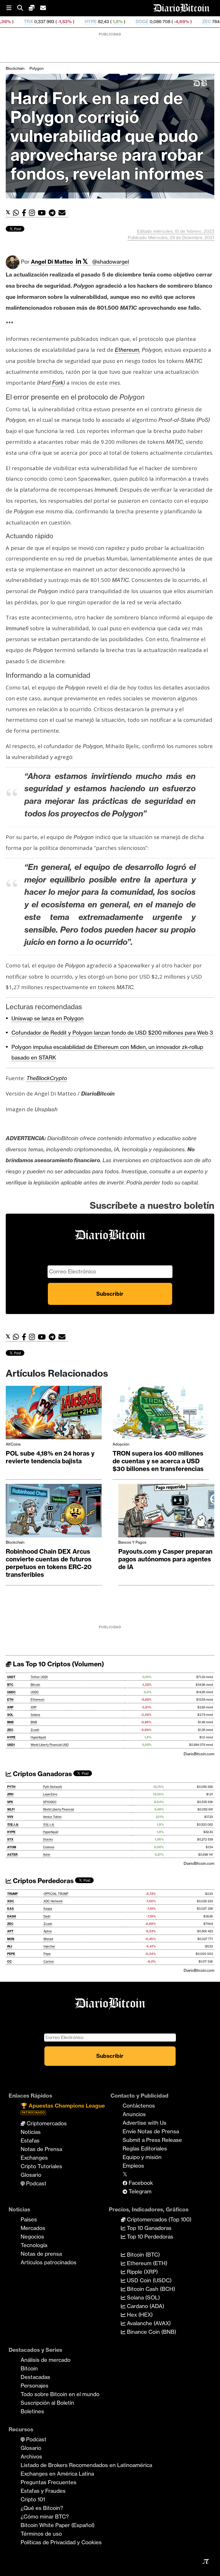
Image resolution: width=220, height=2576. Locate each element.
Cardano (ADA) (145, 2306)
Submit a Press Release (152, 2140)
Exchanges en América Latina (57, 2474)
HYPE (35, 22)
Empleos (133, 2166)
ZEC (151, 22)
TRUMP (12, 1894)
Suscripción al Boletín (47, 2403)
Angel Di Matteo (52, 262)
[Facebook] (25, 213)
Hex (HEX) (139, 2315)
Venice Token (52, 1817)
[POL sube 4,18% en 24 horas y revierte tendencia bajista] (54, 1414)
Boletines (32, 2411)
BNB (10, 1722)
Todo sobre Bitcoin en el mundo (60, 2394)
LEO (204, 22)
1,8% (61, 22)
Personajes (35, 2386)
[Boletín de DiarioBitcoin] (63, 213)
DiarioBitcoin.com (199, 1754)
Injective (49, 1946)
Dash (47, 1916)
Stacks (48, 1839)
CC (9, 1962)
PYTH (11, 1787)
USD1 (11, 1745)
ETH (10, 1700)
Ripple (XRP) (142, 2272)
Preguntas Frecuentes (49, 2482)
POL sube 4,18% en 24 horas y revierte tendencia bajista (50, 1457)
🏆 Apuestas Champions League (63, 2108)
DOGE (86, 22)
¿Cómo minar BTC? (45, 2517)
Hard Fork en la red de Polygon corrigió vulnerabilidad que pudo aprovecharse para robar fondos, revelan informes (107, 136)
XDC (11, 1901)
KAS (10, 1909)
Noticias (31, 2132)
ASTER (12, 1855)
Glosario (31, 2175)
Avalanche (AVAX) (148, 2323)
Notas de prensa (41, 2254)
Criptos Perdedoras (43, 1881)
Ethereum (38, 1700)
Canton (49, 1962)
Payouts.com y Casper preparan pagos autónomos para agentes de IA (165, 1559)
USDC (11, 1692)
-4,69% (125, 22)
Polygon (37, 68)
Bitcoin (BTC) (143, 2255)
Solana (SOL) (143, 2297)
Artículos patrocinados (49, 2262)
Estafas (30, 2140)
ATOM (12, 1847)
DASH (12, 1916)
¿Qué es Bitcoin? (42, 2508)
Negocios (32, 2237)
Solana (35, 1715)
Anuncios (134, 2114)
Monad (48, 1939)
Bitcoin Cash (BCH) (150, 2289)
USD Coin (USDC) (149, 2280)
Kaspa (48, 1909)
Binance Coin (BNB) (151, 2332)
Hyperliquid (38, 1737)
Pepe (47, 1954)
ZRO (10, 1794)
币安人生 (13, 1825)
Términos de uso (41, 2534)
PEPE (11, 1954)
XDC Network (53, 1901)
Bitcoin (35, 1685)
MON (11, 1939)
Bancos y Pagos (132, 1542)
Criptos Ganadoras (42, 1774)
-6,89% (178, 22)
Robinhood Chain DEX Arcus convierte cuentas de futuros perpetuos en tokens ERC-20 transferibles (49, 1563)
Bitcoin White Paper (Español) (58, 2525)
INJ (10, 1946)
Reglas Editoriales (145, 2148)
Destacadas (35, 2377)
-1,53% (9, 22)
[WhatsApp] (17, 213)
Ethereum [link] (127, 350)
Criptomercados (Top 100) (158, 2219)
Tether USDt (39, 1677)
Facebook (140, 2183)
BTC (10, 1685)
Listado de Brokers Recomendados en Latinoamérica (86, 2465)
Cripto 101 (33, 2499)
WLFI (11, 1809)
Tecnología (34, 2245)
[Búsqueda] (23, 8)
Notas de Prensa (41, 2149)
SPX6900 (50, 1802)
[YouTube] (43, 213)
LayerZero (50, 1794)
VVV (10, 1817)
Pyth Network (53, 1787)
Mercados (33, 2228)
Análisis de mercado (46, 2360)
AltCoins (13, 1444)
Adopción (121, 1444)
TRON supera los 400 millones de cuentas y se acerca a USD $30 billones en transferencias (158, 1461)
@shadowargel (111, 262)
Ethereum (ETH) (146, 2263)
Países (29, 2219)
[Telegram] (54, 213)
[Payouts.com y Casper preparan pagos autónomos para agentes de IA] (166, 1512)
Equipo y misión (142, 2157)
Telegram (139, 2191)
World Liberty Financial (58, 1809)
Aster (47, 1855)
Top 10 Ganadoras (149, 2228)
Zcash (35, 1730)
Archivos (31, 2456)
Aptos (48, 1931)
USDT (11, 1677)
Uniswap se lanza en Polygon (48, 1018)
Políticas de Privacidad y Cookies (61, 2542)
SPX (10, 1802)
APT (10, 1931)
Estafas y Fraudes (43, 2491)
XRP (10, 1707)
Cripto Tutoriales (41, 2166)
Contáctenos (139, 2106)
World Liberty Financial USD (50, 1745)
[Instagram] (33, 213)
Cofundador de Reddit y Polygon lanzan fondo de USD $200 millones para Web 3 (113, 1033)
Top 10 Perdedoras (149, 2237)
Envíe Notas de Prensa (151, 2131)
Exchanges (34, 2158)
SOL (10, 1715)
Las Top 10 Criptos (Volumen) (58, 1664)
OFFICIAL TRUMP (56, 1894)
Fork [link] (58, 383)
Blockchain (15, 68)
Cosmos (49, 1847)
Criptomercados (46, 2123)
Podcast (36, 2183)
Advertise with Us (145, 2123)
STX (10, 1839)
